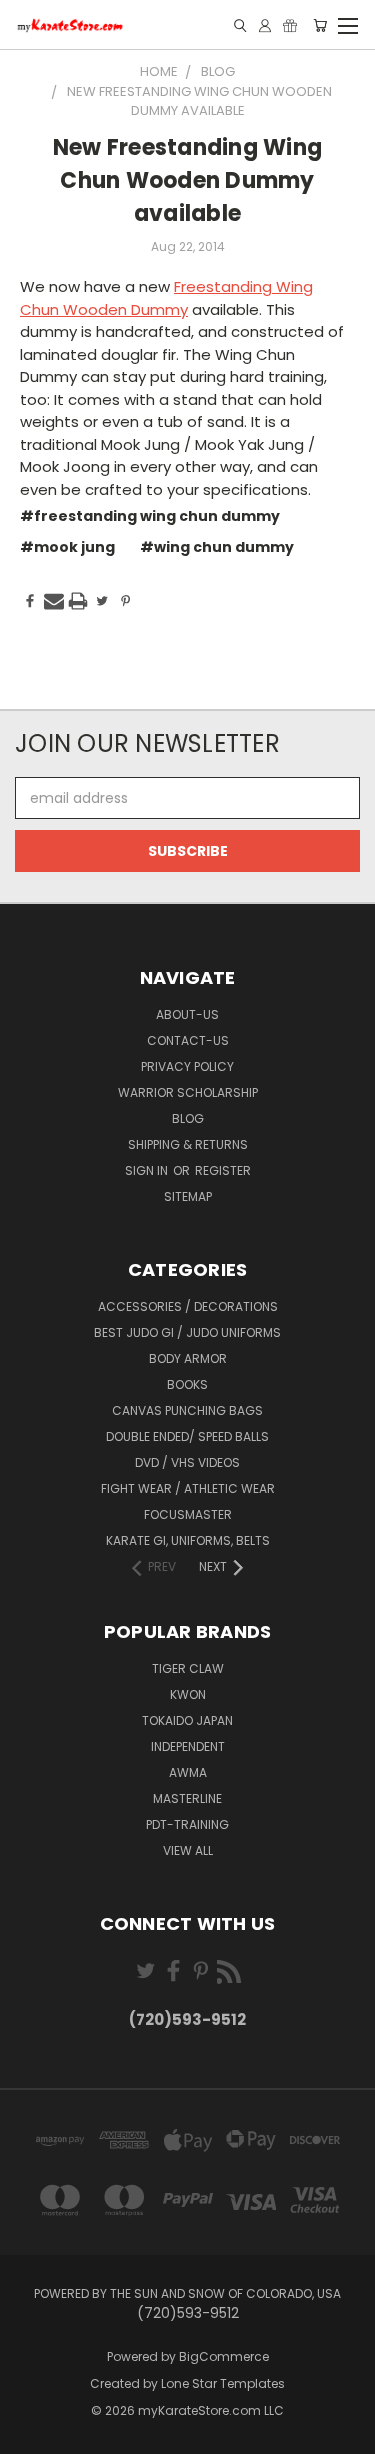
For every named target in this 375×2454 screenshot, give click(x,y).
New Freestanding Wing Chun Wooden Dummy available (187, 180)
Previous (31, 2434)
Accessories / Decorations (188, 1306)
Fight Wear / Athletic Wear (188, 1488)
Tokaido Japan (187, 1720)
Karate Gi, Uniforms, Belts (188, 1540)
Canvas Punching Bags (187, 1410)
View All (188, 1850)
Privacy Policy (187, 1066)
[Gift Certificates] (290, 25)
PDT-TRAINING (187, 1824)
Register (223, 1170)
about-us (187, 1014)
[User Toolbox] (265, 25)
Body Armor (188, 1358)
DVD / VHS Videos (187, 1462)
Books (187, 1384)
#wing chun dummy (217, 547)
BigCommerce (224, 2356)
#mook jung (67, 547)
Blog (188, 1118)
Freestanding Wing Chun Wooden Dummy (166, 298)
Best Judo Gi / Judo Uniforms (187, 1332)
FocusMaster (188, 1514)
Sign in (148, 1170)
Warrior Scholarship (188, 1092)
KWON (188, 1694)
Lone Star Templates (223, 2383)
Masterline (187, 1798)
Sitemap (188, 1196)
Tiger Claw (188, 1668)
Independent (188, 1746)
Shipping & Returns (188, 1144)
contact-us (188, 1040)
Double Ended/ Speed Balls (187, 1436)
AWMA (188, 1772)
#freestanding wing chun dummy (150, 516)
